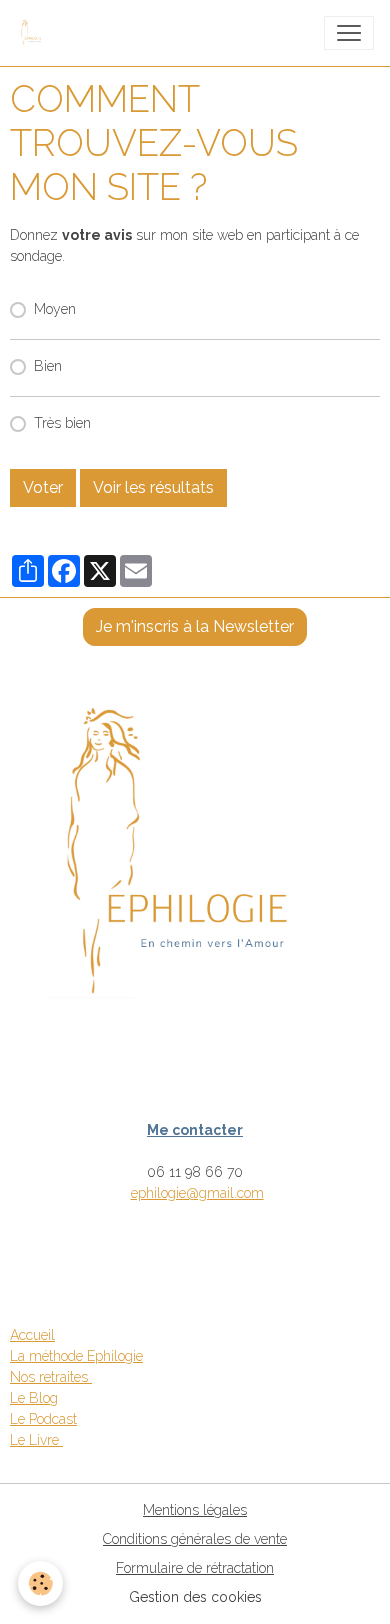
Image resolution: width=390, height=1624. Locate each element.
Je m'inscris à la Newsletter (195, 626)
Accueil (32, 1335)
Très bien (62, 423)
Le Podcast (43, 1419)
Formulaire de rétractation (195, 1568)
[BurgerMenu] (349, 33)
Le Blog (34, 1398)
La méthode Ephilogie (76, 1356)
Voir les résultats (153, 487)
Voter (43, 487)
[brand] (37, 33)
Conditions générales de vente (195, 1539)
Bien (48, 366)
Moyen (55, 309)
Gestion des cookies (195, 1597)
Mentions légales (195, 1510)
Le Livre (36, 1440)
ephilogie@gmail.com (197, 1193)
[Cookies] (40, 1583)
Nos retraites (51, 1377)
